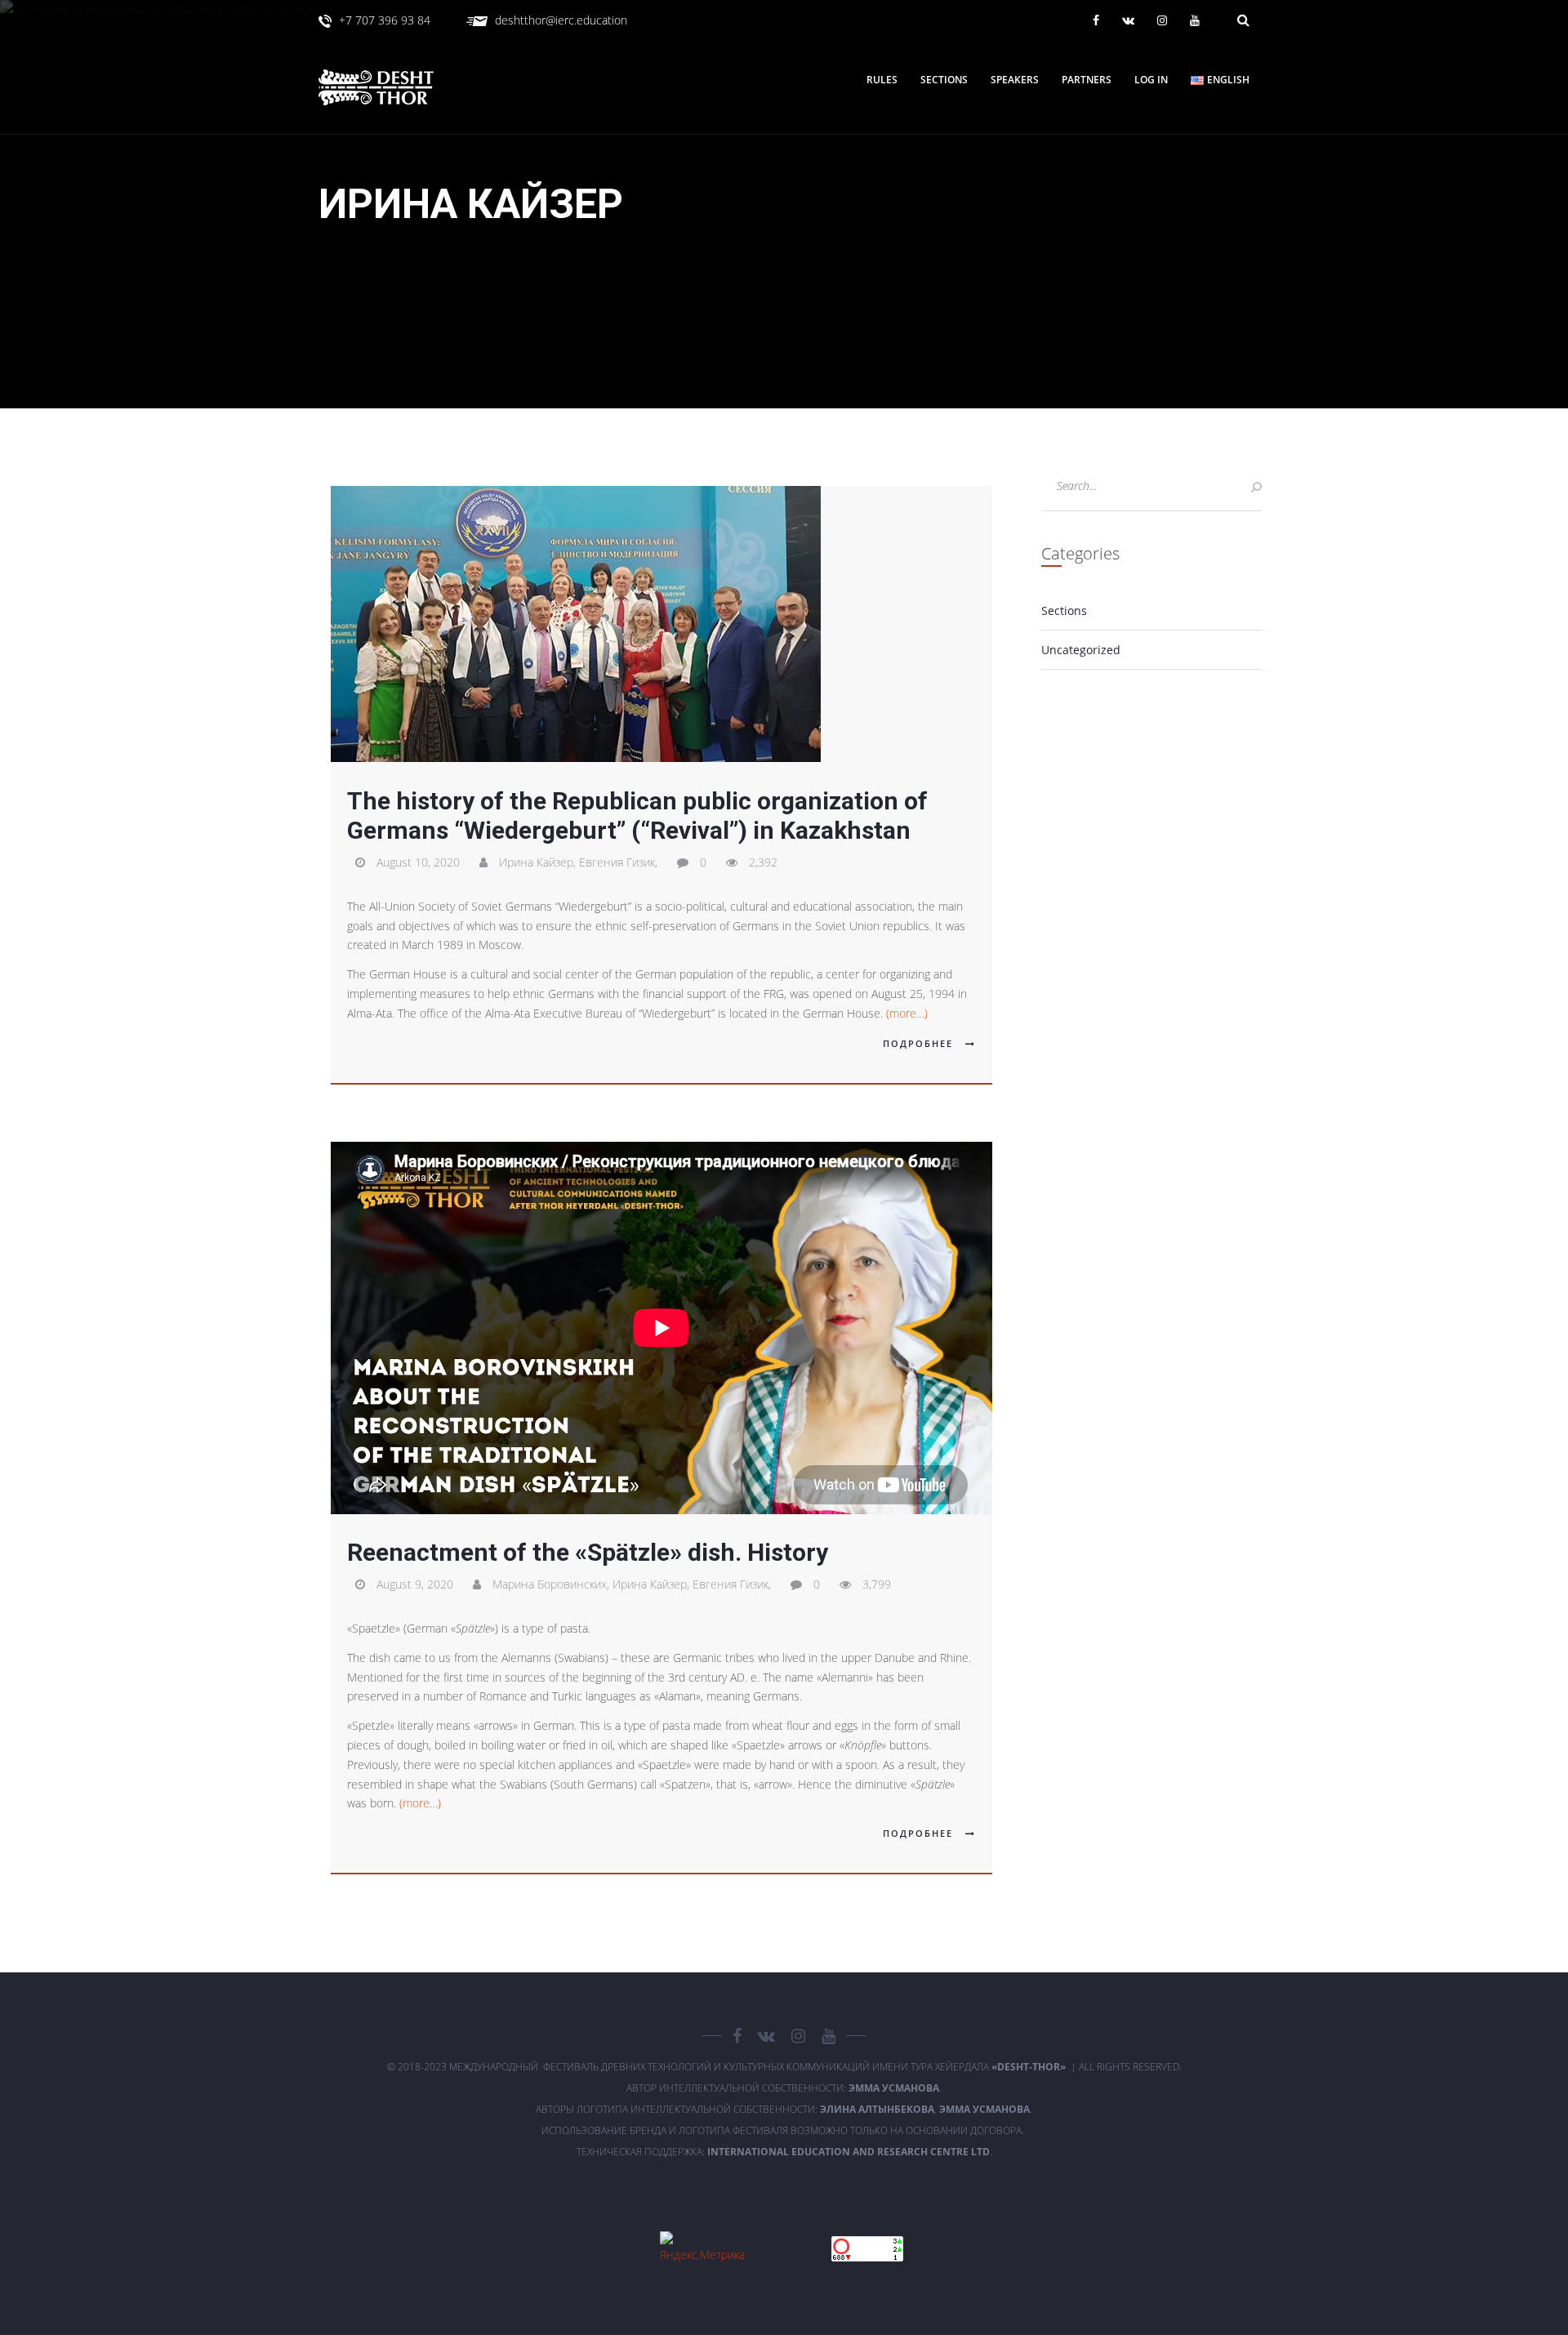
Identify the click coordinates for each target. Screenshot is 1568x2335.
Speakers (1015, 80)
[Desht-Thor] (392, 87)
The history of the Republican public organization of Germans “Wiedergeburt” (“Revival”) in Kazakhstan (637, 815)
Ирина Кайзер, (539, 862)
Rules (882, 80)
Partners (1087, 80)
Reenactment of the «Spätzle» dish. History (588, 1552)
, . (926, 2109)
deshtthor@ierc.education (561, 20)
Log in (1151, 80)
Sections (944, 80)
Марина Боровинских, (552, 1584)
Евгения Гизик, (620, 862)
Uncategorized (1081, 650)
